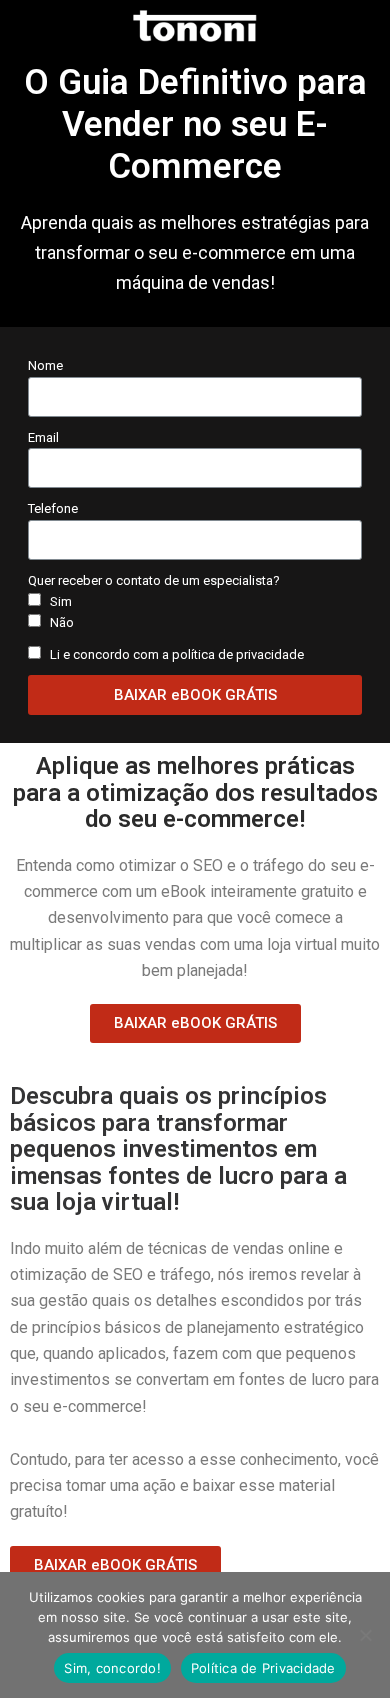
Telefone (53, 508)
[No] (365, 1635)
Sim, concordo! (112, 1668)
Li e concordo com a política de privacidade (177, 654)
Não (62, 622)
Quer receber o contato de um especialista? (154, 580)
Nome (45, 365)
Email (43, 437)
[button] (195, 1023)
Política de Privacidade (263, 1668)
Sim (61, 601)
